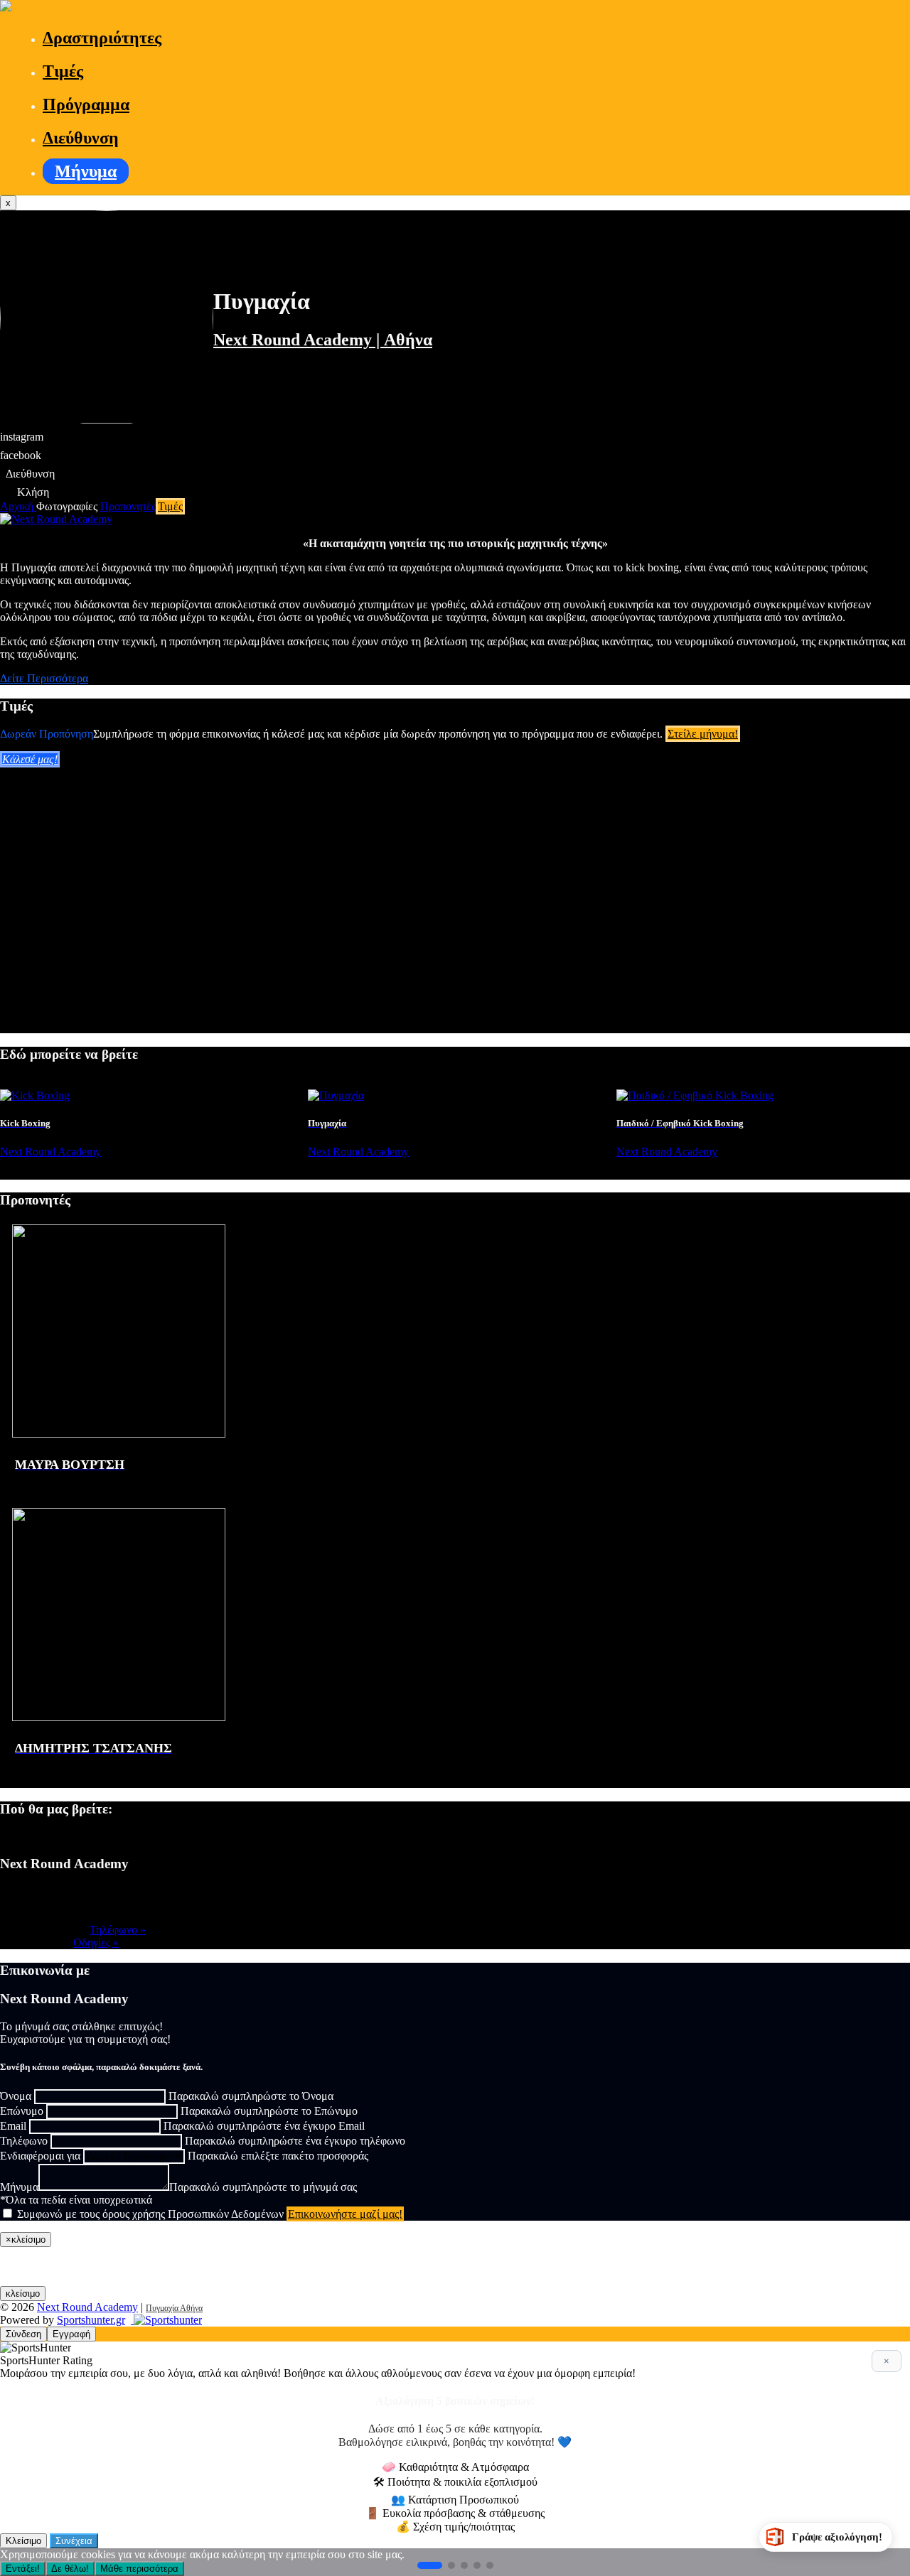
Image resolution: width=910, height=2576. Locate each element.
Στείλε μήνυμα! (703, 734)
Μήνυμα (86, 171)
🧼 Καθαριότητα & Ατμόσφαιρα (455, 2467)
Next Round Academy (87, 2307)
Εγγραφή (71, 2334)
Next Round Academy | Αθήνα (323, 340)
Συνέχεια (74, 2541)
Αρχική (18, 506)
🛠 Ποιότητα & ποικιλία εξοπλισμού (455, 2482)
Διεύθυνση (81, 138)
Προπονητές (128, 506)
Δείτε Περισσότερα (44, 678)
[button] (430, 2565)
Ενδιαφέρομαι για (40, 2156)
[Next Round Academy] (6, 7)
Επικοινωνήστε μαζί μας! (345, 2214)
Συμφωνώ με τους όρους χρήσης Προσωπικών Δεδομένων (150, 2214)
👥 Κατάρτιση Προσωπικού (455, 2500)
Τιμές (63, 71)
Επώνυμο (22, 2111)
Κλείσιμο (23, 2541)
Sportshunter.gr (91, 2320)
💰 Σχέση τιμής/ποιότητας (455, 2527)
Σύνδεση (23, 2334)
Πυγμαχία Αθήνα (174, 2308)
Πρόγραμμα (86, 104)
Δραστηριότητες (102, 38)
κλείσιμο (23, 2294)
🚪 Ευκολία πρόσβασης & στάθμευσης (455, 2513)
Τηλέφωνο (24, 2141)
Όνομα (16, 2096)
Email (13, 2126)
